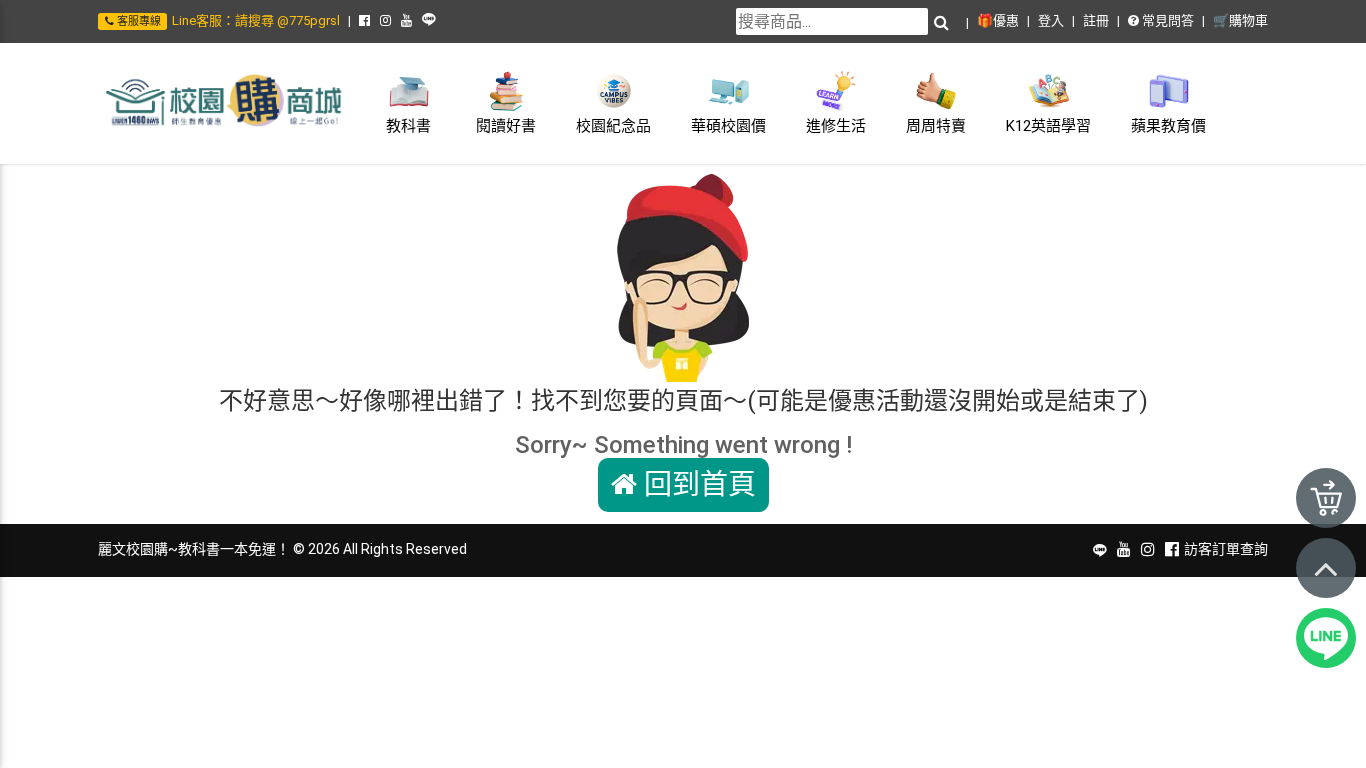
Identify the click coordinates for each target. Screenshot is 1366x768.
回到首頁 (696, 484)
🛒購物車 (1240, 20)
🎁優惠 (998, 20)
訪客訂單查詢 (1226, 549)
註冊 (1096, 20)
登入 (1051, 20)
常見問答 (1166, 20)
